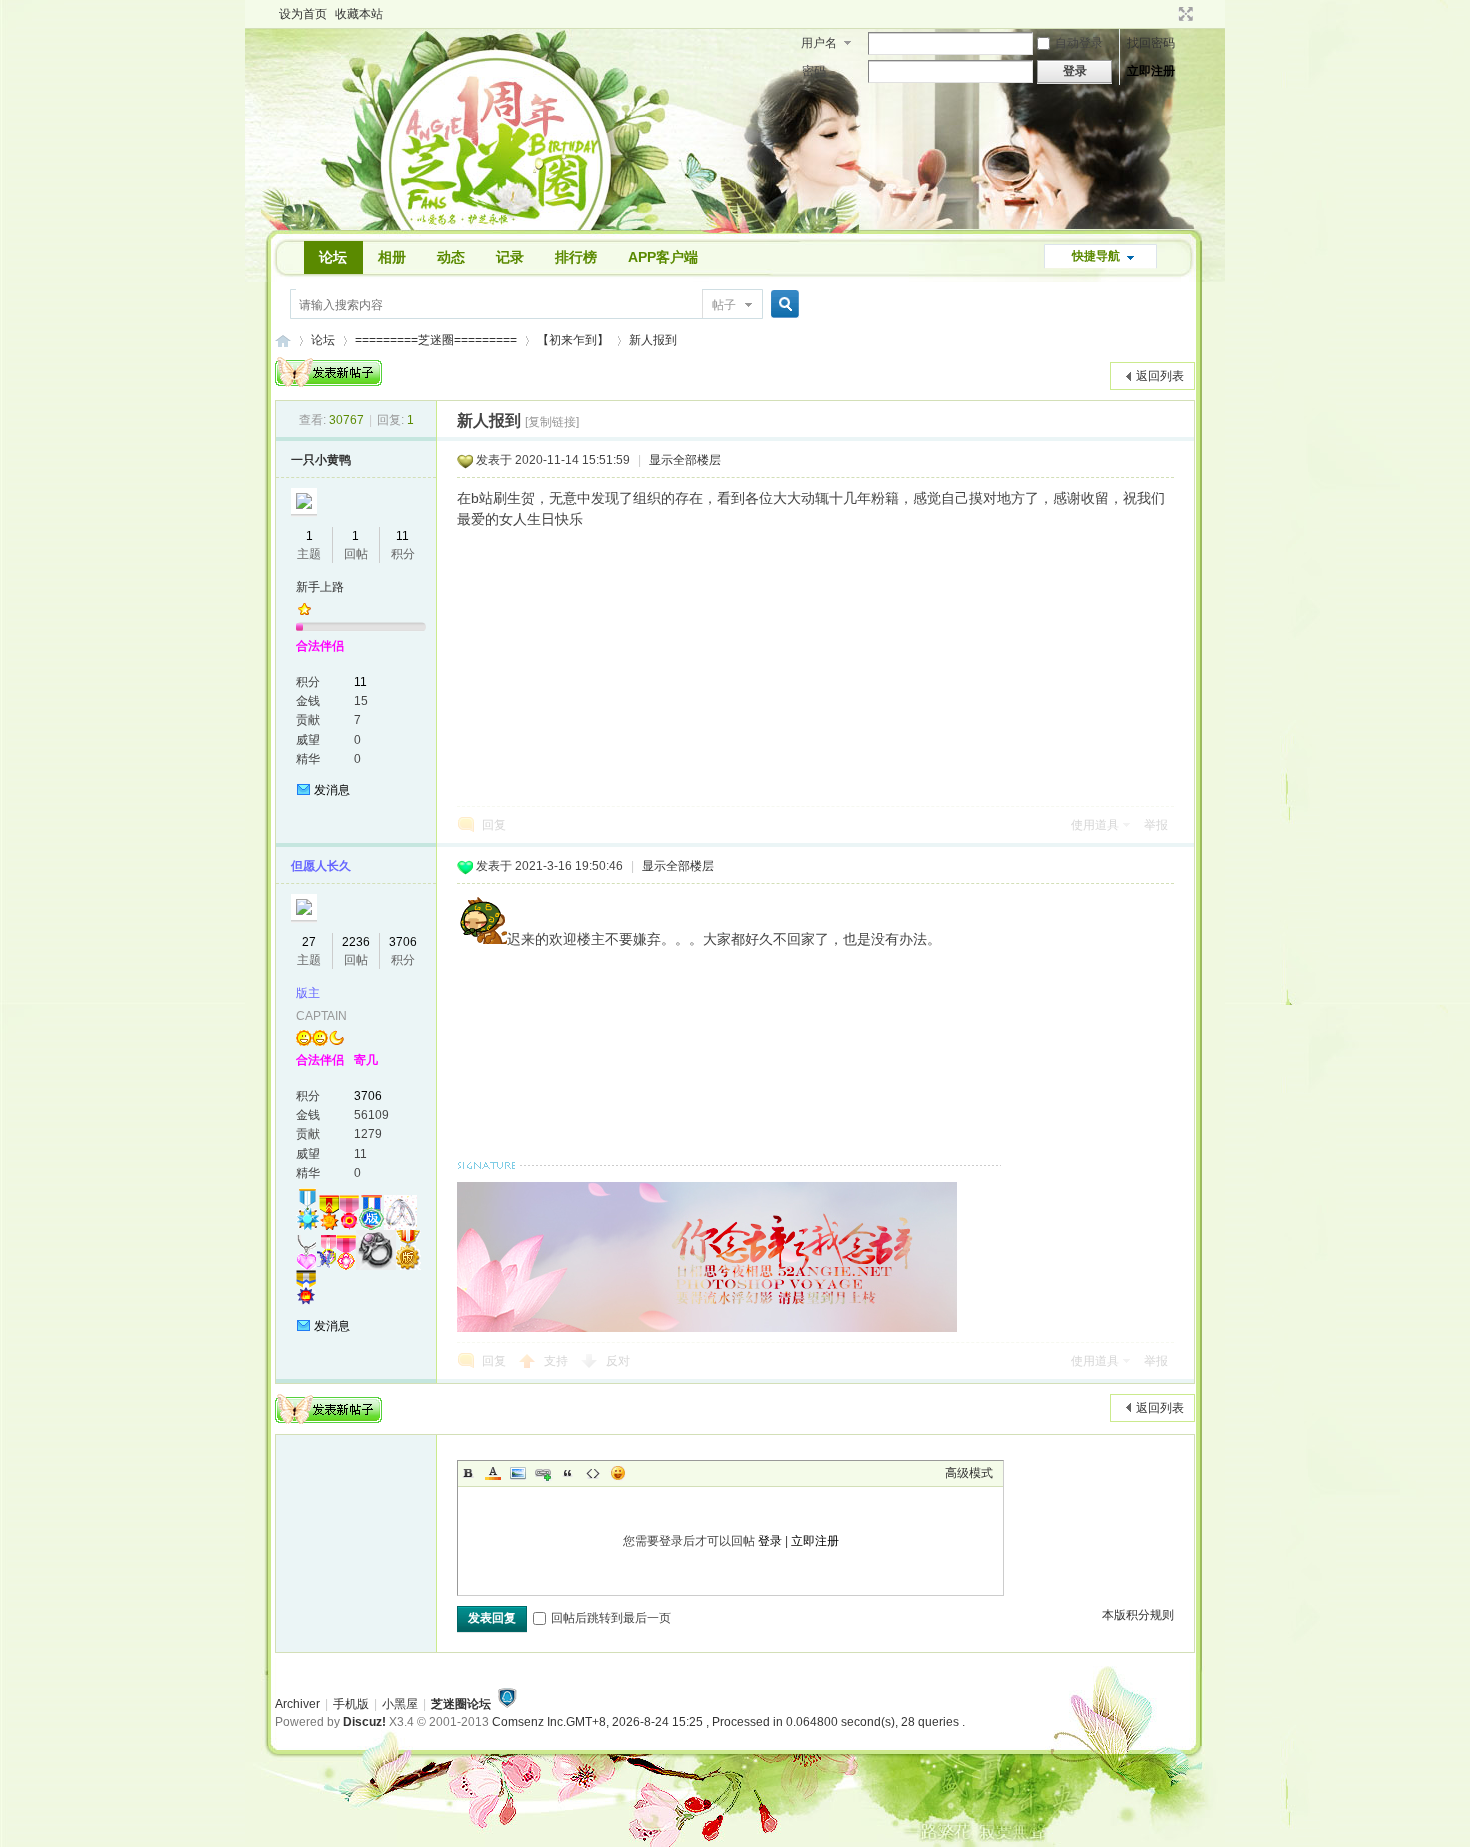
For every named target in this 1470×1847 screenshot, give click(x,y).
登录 (770, 1541)
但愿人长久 (321, 866)
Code (593, 1473)
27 (309, 942)
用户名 (819, 43)
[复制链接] (552, 422)
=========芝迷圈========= (436, 340)
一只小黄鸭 (321, 460)
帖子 (724, 305)
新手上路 (320, 587)
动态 (451, 257)
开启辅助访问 (1167, 14)
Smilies (618, 1473)
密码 (814, 71)
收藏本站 (359, 14)
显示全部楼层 (685, 460)
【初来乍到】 (573, 340)
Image (518, 1473)
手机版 (351, 1704)
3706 (403, 942)
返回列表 (1160, 376)
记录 (510, 257)
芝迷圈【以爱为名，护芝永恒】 (283, 340)
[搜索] (782, 304)
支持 (557, 1361)
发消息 (332, 790)
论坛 (333, 257)
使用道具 (1095, 825)
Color (493, 1473)
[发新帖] (328, 372)
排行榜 (576, 257)
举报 (1156, 825)
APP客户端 (663, 257)
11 (402, 536)
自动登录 (1079, 43)
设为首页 (303, 14)
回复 (494, 825)
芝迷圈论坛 (461, 1704)
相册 (392, 257)
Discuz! (364, 1722)
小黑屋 (400, 1704)
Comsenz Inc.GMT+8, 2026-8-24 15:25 (728, 1722)
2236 (356, 942)
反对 (618, 1361)
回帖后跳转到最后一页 (611, 1618)
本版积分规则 (1138, 1615)
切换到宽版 (1183, 14)
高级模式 (969, 1473)
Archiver (297, 1704)
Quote (568, 1473)
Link (543, 1473)
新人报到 (653, 340)
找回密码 (1151, 43)
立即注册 (1151, 71)
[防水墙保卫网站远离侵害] (507, 1704)
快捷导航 (1096, 256)
